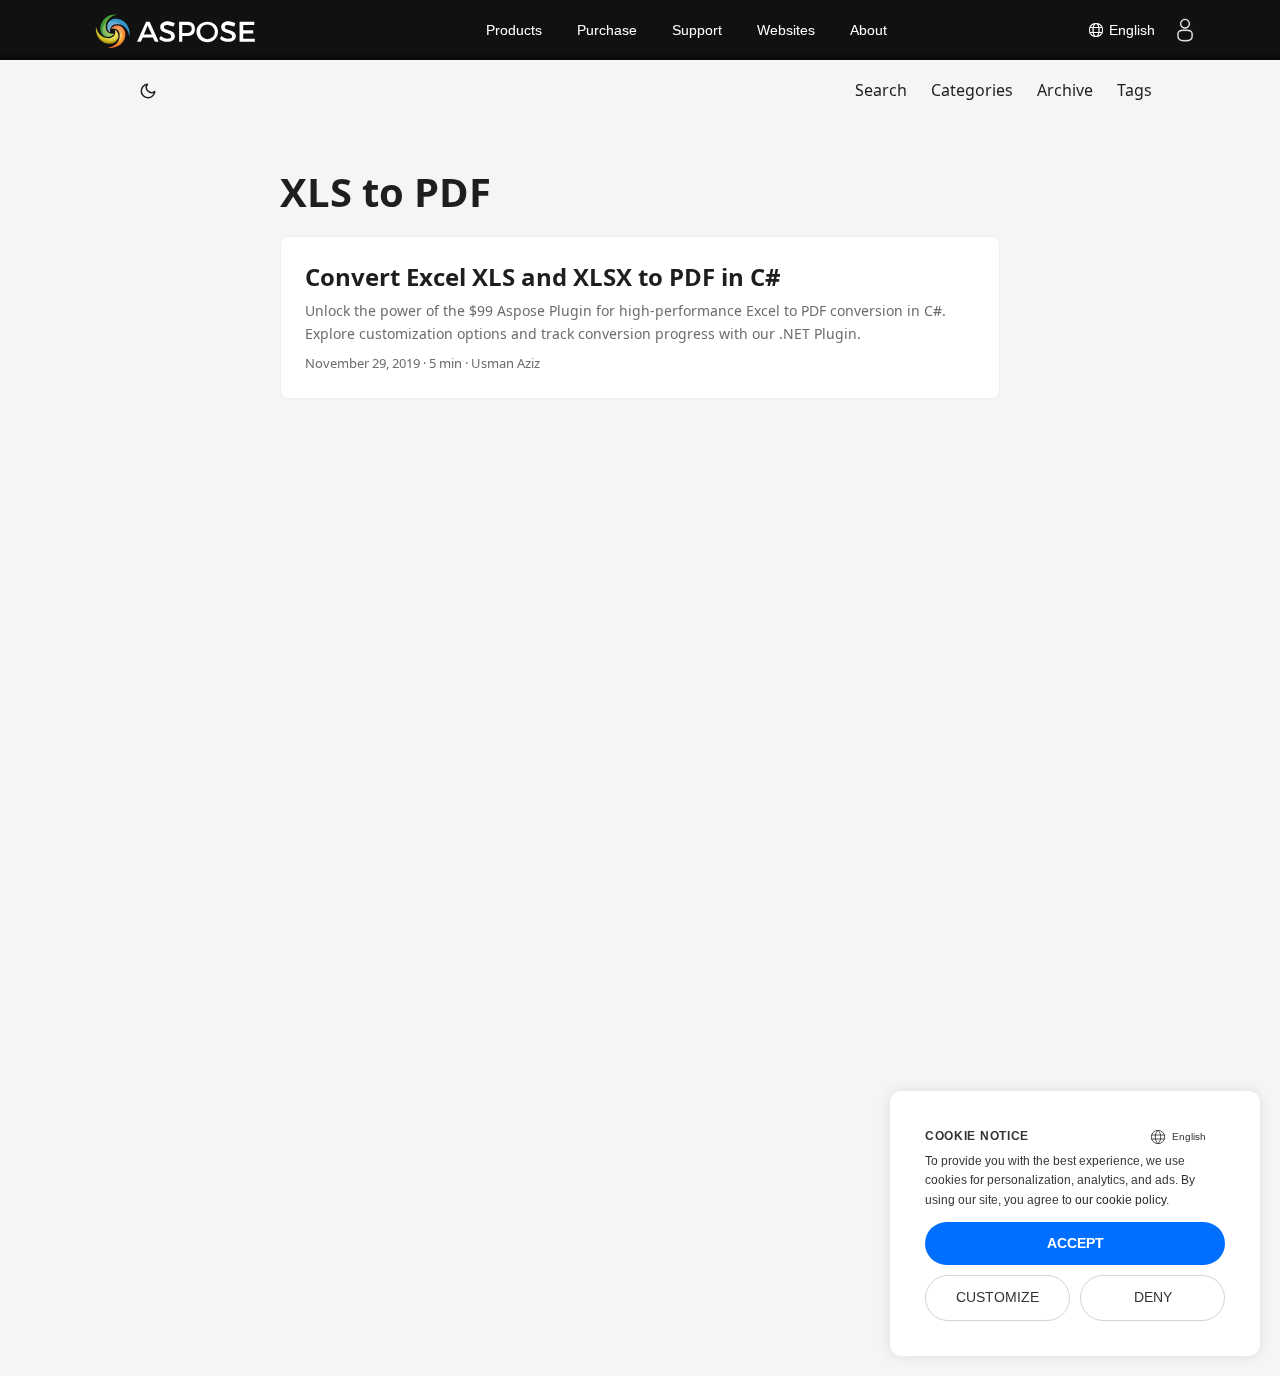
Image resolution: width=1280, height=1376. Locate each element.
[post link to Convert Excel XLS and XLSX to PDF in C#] (640, 317)
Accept (1075, 1243)
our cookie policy (1120, 1200)
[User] (1185, 30)
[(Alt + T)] (148, 90)
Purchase (607, 30)
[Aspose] (176, 30)
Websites (786, 30)
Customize (997, 1297)
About (868, 30)
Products (514, 30)
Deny (1153, 1297)
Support (697, 30)
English (1130, 30)
